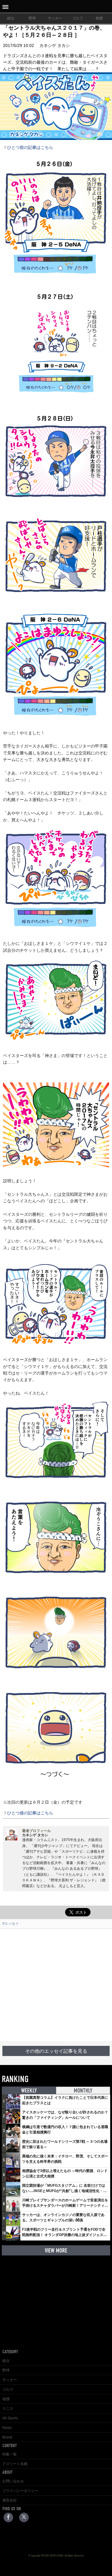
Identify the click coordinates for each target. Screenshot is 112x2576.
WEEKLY (29, 2091)
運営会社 (10, 2500)
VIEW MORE (56, 2251)
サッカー (55, 18)
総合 (11, 18)
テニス (8, 2409)
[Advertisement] (56, 1985)
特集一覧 (10, 2454)
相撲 (99, 18)
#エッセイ (11, 1924)
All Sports (10, 2418)
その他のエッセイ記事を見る (56, 2051)
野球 (32, 18)
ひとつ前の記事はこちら (30, 147)
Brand (7, 2437)
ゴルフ (78, 18)
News (7, 2428)
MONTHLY (83, 2091)
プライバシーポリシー (20, 2491)
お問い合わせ (13, 2481)
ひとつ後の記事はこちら (30, 1813)
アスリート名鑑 (15, 2464)
